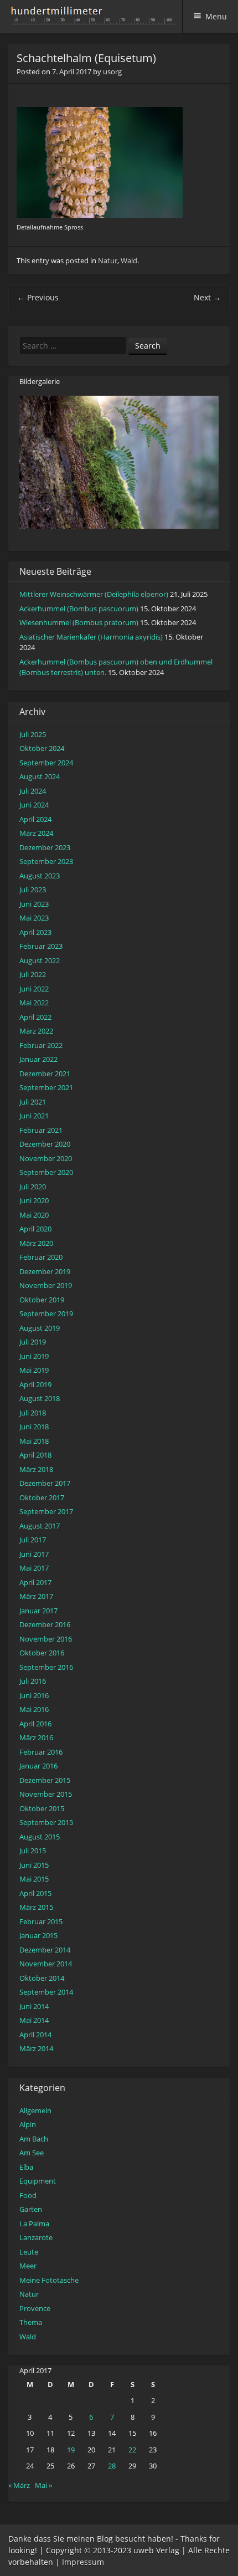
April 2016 (35, 1724)
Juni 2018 (34, 1427)
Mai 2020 (34, 1215)
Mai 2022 (34, 1003)
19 (71, 2450)
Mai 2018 (34, 1441)
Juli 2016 (33, 1681)
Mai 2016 (34, 1709)
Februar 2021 (41, 1130)
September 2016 (46, 1667)
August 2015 (40, 1837)
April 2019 (35, 1384)
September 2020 (46, 1172)
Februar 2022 (41, 1045)
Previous (38, 297)
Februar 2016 (41, 1752)
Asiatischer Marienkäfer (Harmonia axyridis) (91, 637)
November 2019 (46, 1285)
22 (132, 2450)
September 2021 (46, 1087)
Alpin (28, 2124)
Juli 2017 (33, 1540)
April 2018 (35, 1455)
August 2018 (40, 1398)
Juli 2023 (33, 890)
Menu (216, 16)
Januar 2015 (38, 1935)
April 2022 (35, 1017)
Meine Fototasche (49, 2280)
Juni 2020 (34, 1200)
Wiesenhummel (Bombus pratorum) (79, 622)
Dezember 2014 (45, 1950)
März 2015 (36, 1907)
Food (28, 2195)
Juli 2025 (33, 734)
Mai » (43, 2485)
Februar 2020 (41, 1257)
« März (19, 2485)
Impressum (83, 2562)
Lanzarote (36, 2237)
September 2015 (46, 1822)
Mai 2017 (34, 1568)
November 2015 (46, 1794)
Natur (108, 260)
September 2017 (46, 1511)
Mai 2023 (34, 918)
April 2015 (35, 1893)
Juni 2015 (34, 1865)
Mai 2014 (34, 2020)
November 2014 (46, 1964)
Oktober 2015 (42, 1808)
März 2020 (36, 1243)
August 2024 (40, 776)
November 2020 (46, 1158)
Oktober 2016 (42, 1653)
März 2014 (36, 2048)
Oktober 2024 (42, 748)
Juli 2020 (33, 1187)
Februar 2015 (41, 1921)
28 (112, 2466)
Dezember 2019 (45, 1271)
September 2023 (46, 861)
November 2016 (46, 1639)
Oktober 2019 (42, 1300)
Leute (29, 2252)
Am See (32, 2153)
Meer (28, 2266)
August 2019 (40, 1328)
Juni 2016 (34, 1695)
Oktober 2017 (42, 1497)
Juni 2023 (34, 904)
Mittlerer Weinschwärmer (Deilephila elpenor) (94, 594)
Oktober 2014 (42, 1978)
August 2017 (40, 1526)
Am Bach (34, 2139)
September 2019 (46, 1313)
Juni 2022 (34, 989)
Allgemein (35, 2110)
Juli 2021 (33, 1102)
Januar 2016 (38, 1766)
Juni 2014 (34, 2006)
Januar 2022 (38, 1059)
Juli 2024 (33, 791)
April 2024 (35, 819)
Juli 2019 (33, 1342)
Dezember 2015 (45, 1780)
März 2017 (36, 1596)
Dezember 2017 (45, 1483)
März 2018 (36, 1469)
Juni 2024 (34, 805)
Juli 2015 (33, 1851)
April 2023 (35, 932)
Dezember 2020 (45, 1144)
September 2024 (46, 763)
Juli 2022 (33, 974)
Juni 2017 (34, 1554)
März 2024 (36, 833)
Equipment (38, 2181)
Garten (31, 2209)
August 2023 (40, 876)
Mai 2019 (34, 1370)
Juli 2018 (33, 1413)
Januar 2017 (38, 1611)
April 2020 (35, 1229)
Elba (26, 2167)
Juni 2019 (34, 1356)
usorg (112, 71)
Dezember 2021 (45, 1074)
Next (207, 297)
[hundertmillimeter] (96, 19)
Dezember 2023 (45, 847)
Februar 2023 (41, 946)
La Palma (34, 2224)
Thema (31, 2322)
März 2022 (36, 1031)
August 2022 (40, 960)
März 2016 (36, 1737)
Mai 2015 (34, 1879)
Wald (129, 260)
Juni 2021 (34, 1116)
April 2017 (35, 1582)
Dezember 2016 (45, 1624)
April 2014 (35, 2035)
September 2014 (46, 1992)
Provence (35, 2308)
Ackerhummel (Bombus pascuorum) (79, 609)
